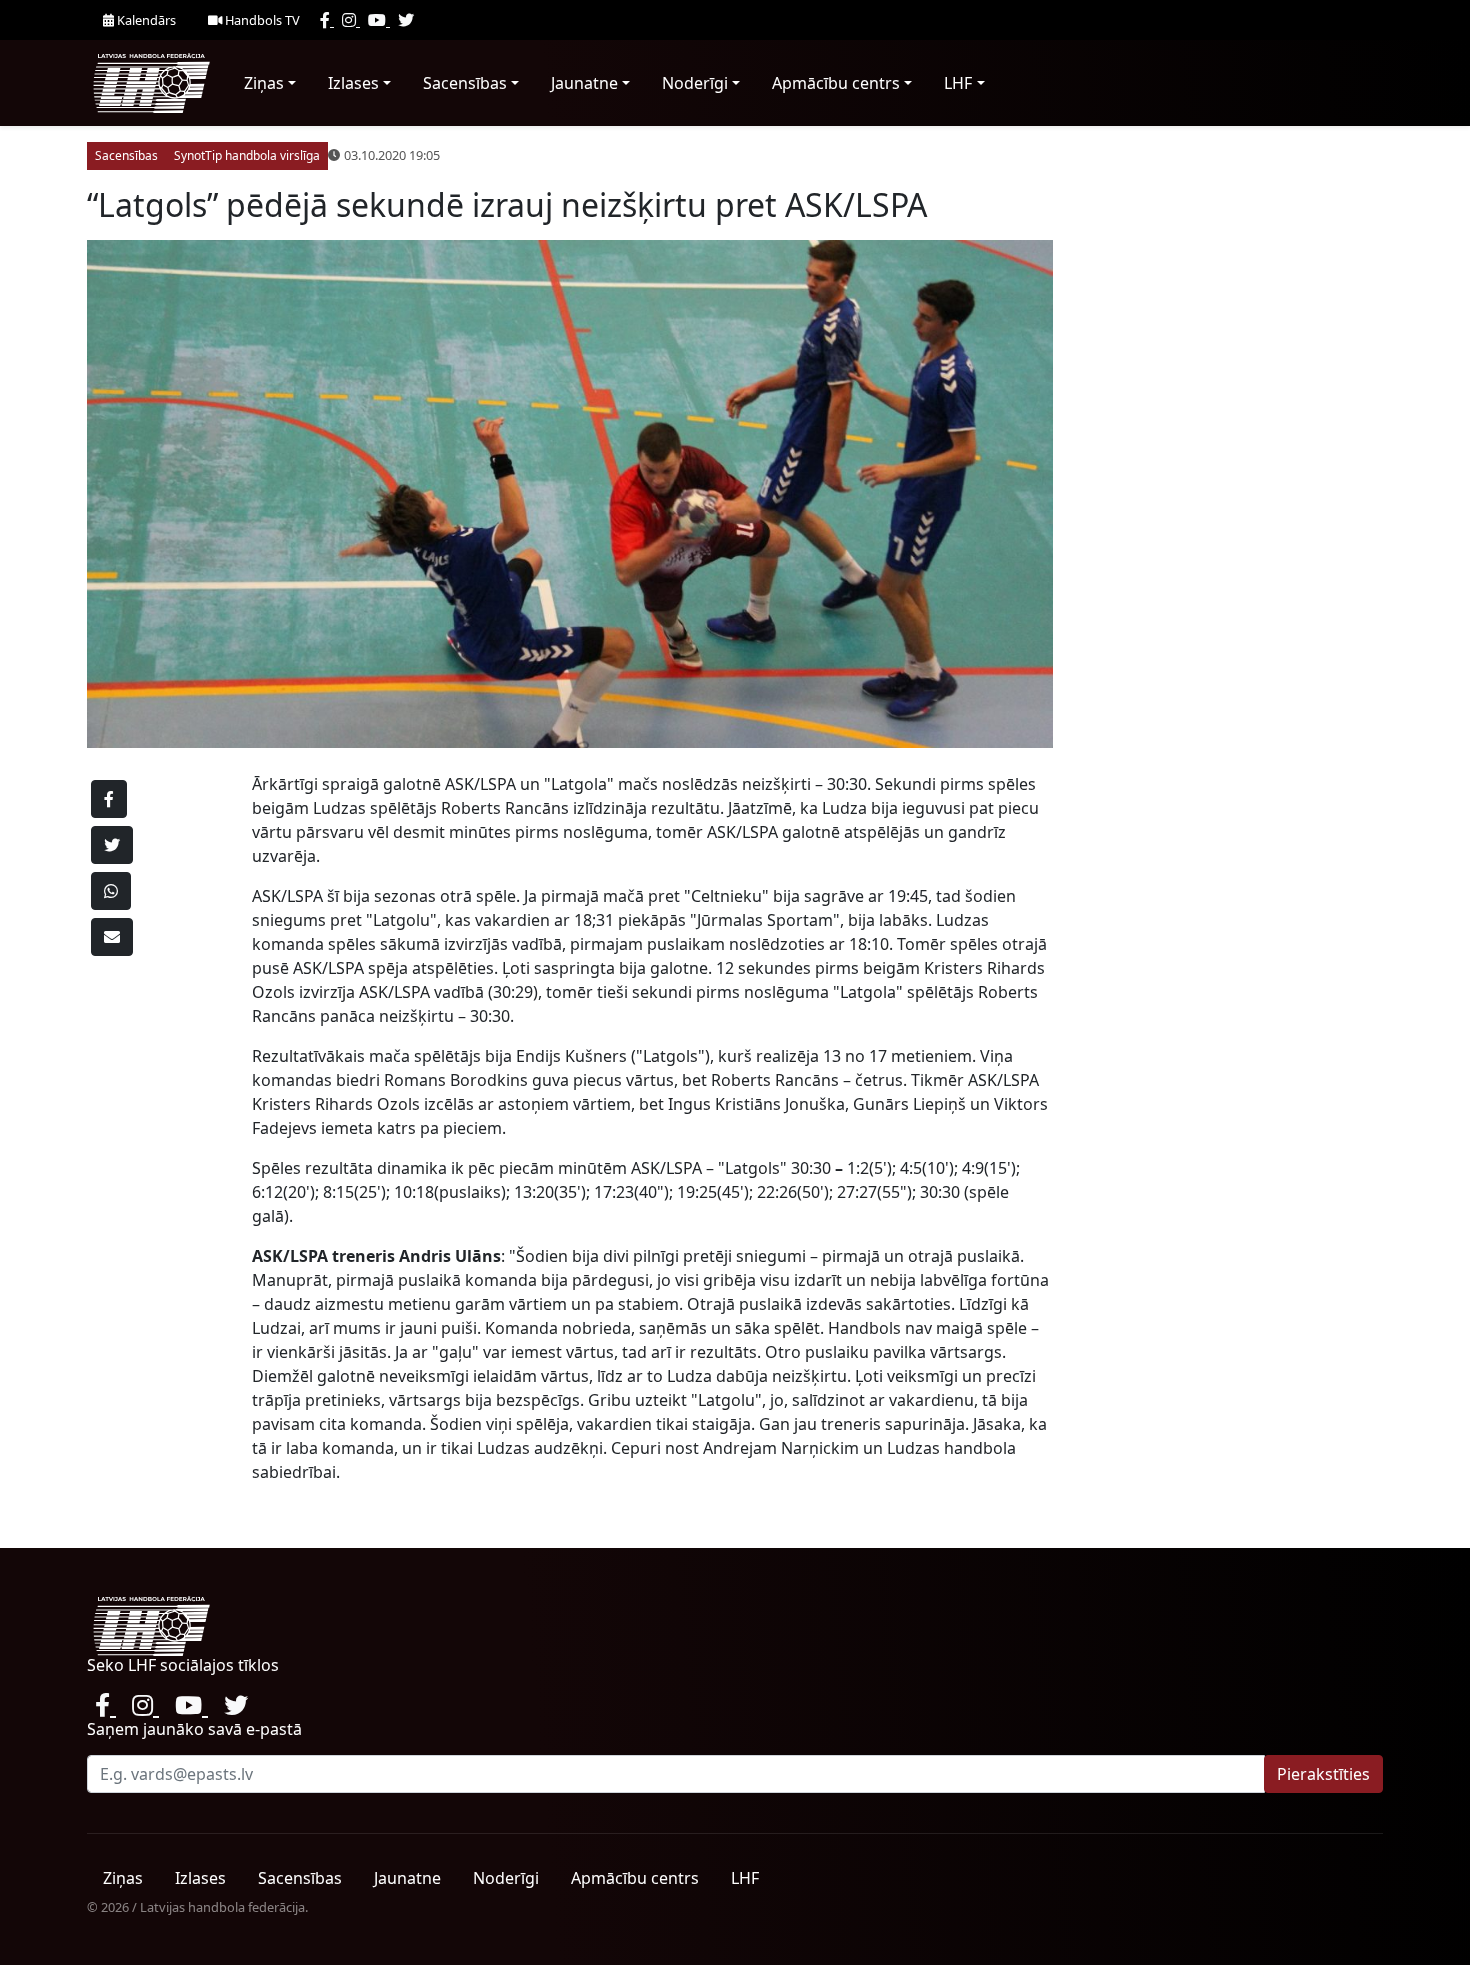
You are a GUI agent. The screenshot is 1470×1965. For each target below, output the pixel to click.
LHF (958, 83)
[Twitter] (406, 20)
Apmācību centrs (836, 83)
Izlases (353, 83)
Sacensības (465, 83)
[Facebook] (327, 20)
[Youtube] (379, 20)
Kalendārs (145, 20)
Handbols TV (261, 20)
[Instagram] (351, 20)
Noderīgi (695, 83)
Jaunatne (584, 83)
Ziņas (264, 83)
